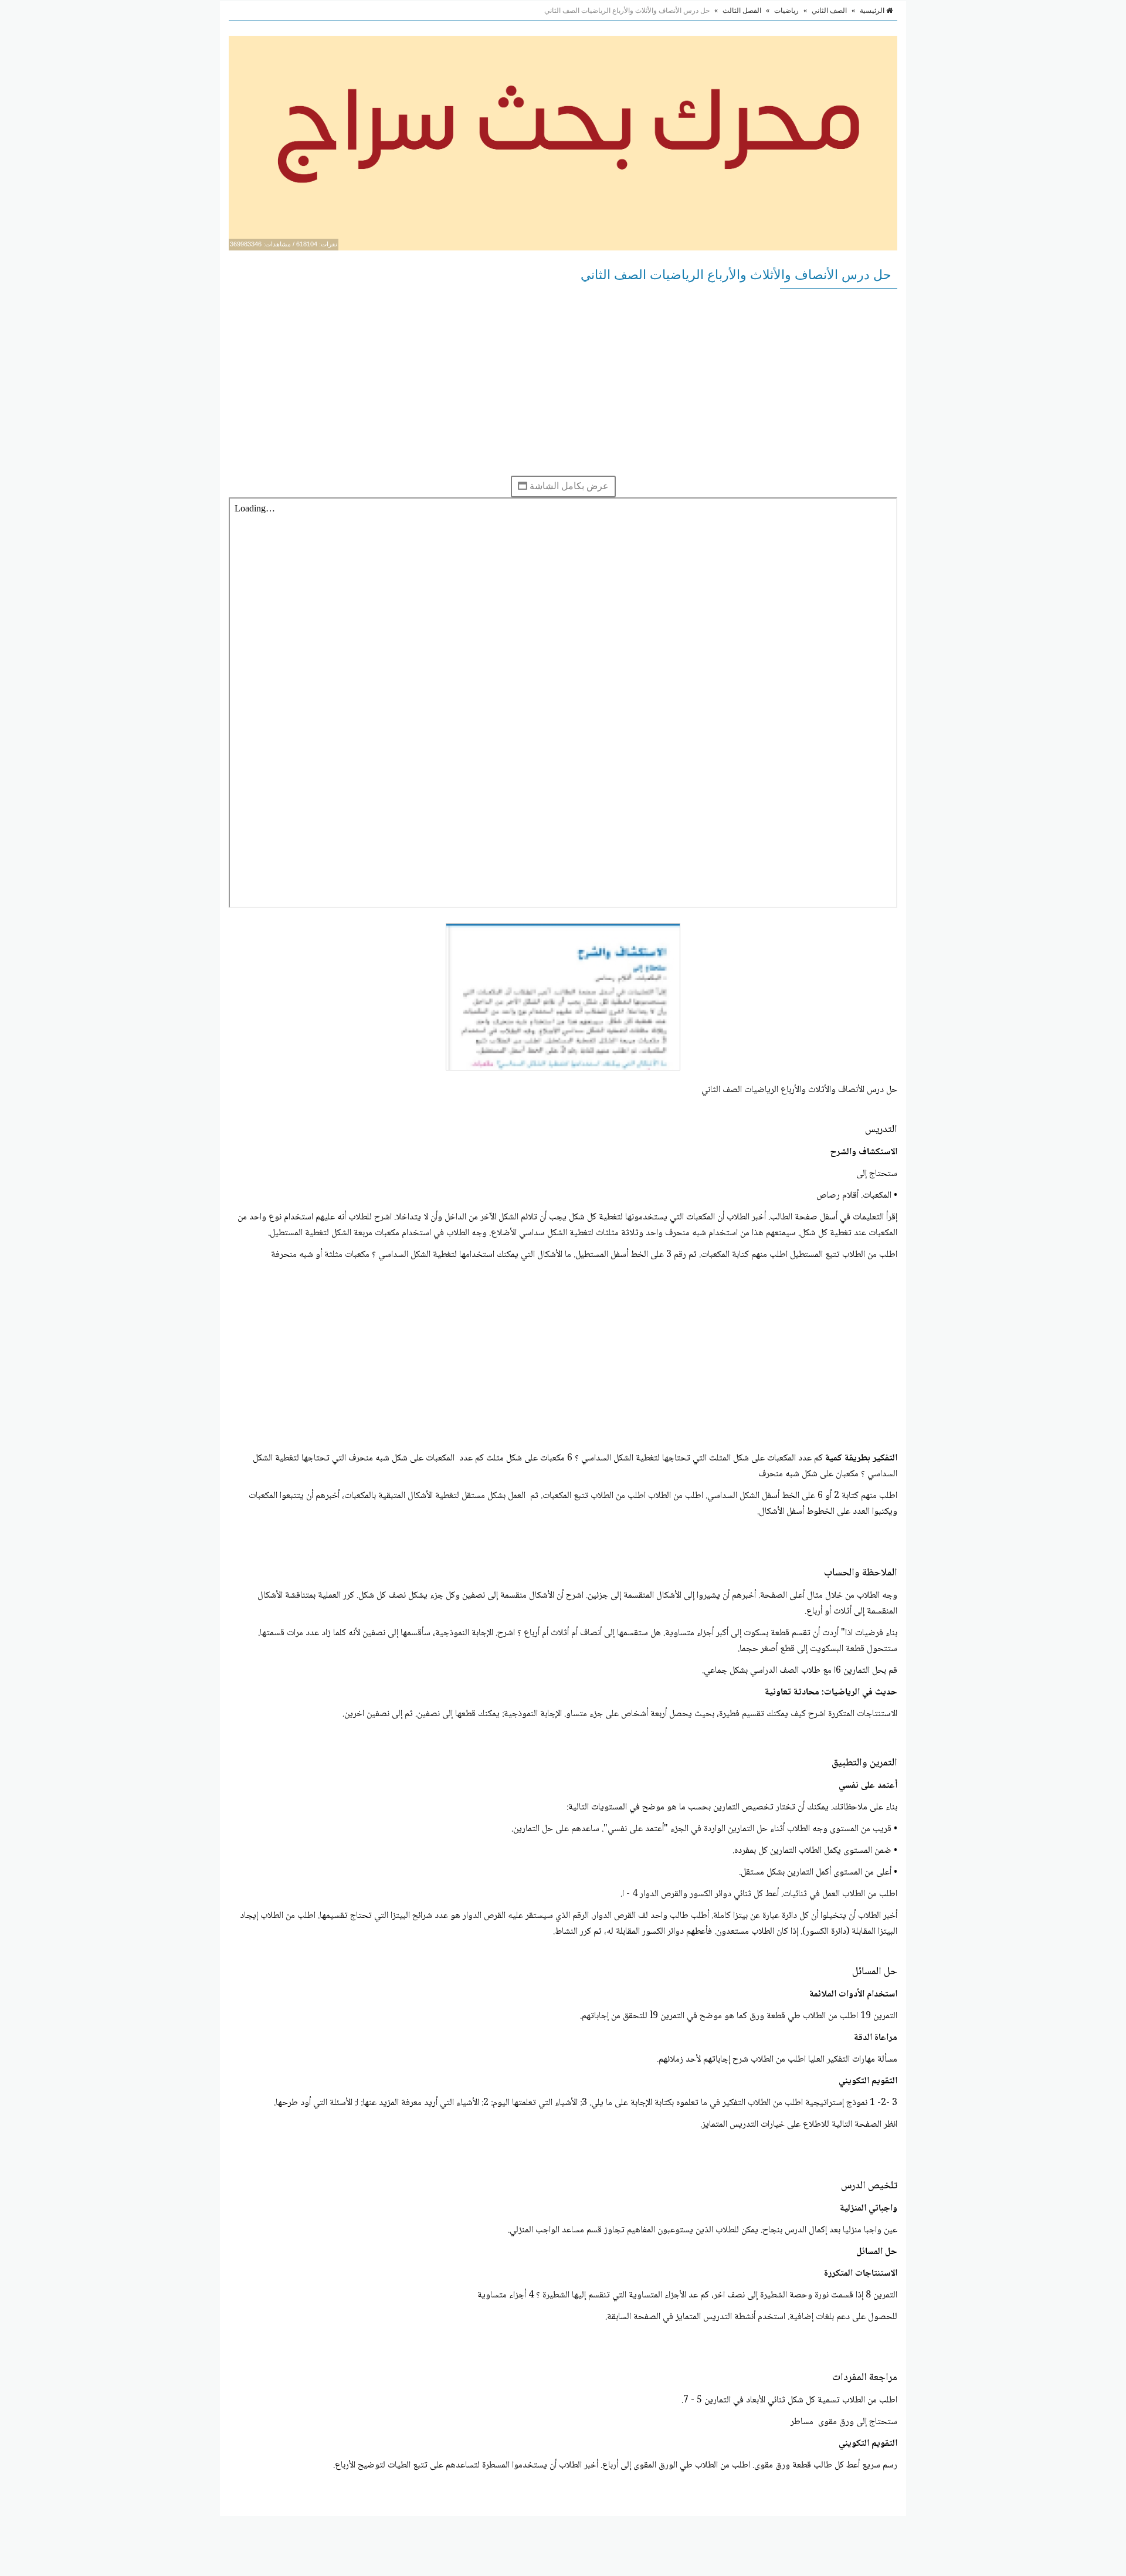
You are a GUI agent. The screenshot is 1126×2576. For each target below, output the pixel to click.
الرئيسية (873, 11)
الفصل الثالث (742, 11)
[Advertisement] (563, 382)
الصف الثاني (829, 11)
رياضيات (786, 11)
